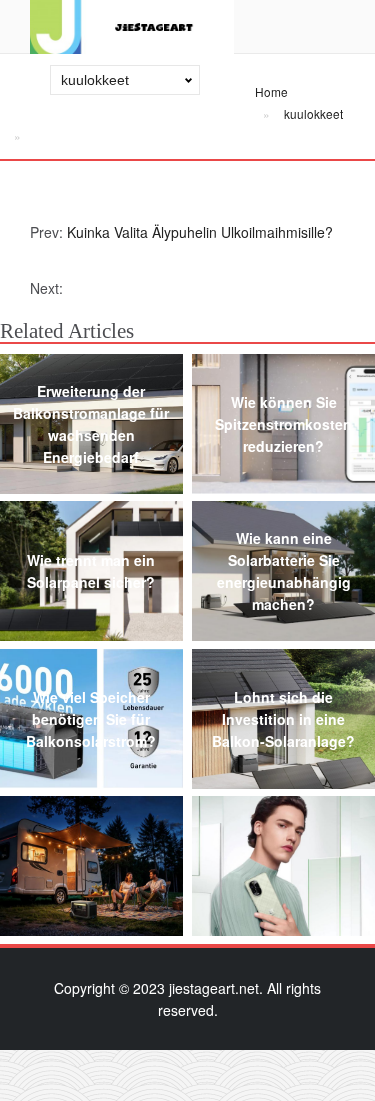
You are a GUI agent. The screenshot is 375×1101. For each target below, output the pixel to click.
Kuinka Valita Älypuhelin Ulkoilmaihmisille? (200, 232)
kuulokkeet (313, 113)
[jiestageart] (132, 27)
